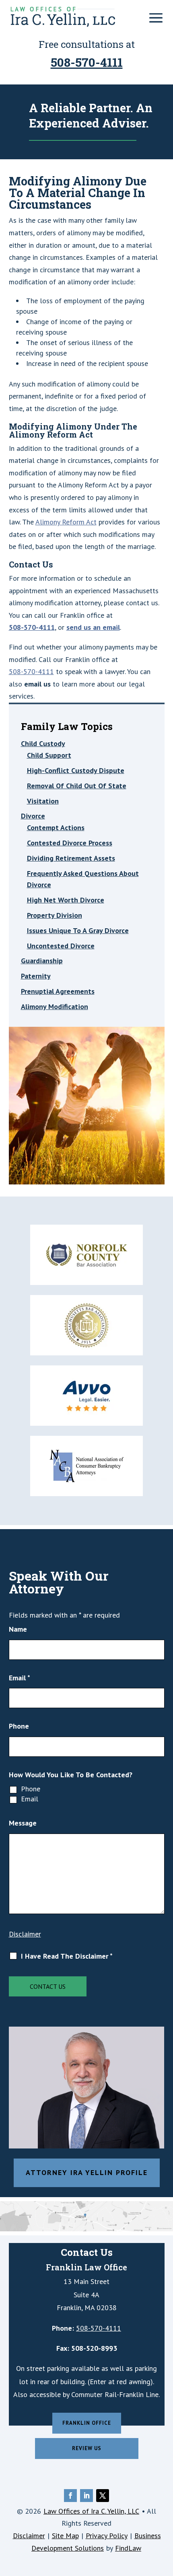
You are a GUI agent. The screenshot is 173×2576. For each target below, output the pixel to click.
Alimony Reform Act (66, 522)
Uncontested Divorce (61, 946)
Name (18, 1629)
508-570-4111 (87, 62)
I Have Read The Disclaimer (67, 1956)
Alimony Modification (55, 1006)
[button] (156, 18)
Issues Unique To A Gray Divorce (78, 930)
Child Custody (43, 743)
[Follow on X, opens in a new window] (103, 2496)
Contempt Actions (56, 827)
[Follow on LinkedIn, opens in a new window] (86, 2496)
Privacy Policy (107, 2536)
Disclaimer (25, 1934)
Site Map (65, 2536)
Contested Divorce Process (70, 843)
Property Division (55, 915)
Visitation (43, 801)
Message (23, 1823)
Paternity (36, 976)
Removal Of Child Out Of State (77, 786)
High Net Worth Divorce (66, 900)
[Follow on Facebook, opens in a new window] (70, 2496)
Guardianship (42, 961)
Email (20, 1678)
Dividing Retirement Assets (71, 858)
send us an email (93, 627)
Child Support (49, 755)
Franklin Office (87, 2423)
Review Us (87, 2448)
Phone (19, 1726)
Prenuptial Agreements (58, 991)
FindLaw (128, 2548)
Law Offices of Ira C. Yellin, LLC (91, 2511)
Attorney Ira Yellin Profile (87, 2172)
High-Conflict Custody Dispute (76, 770)
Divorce (33, 816)
